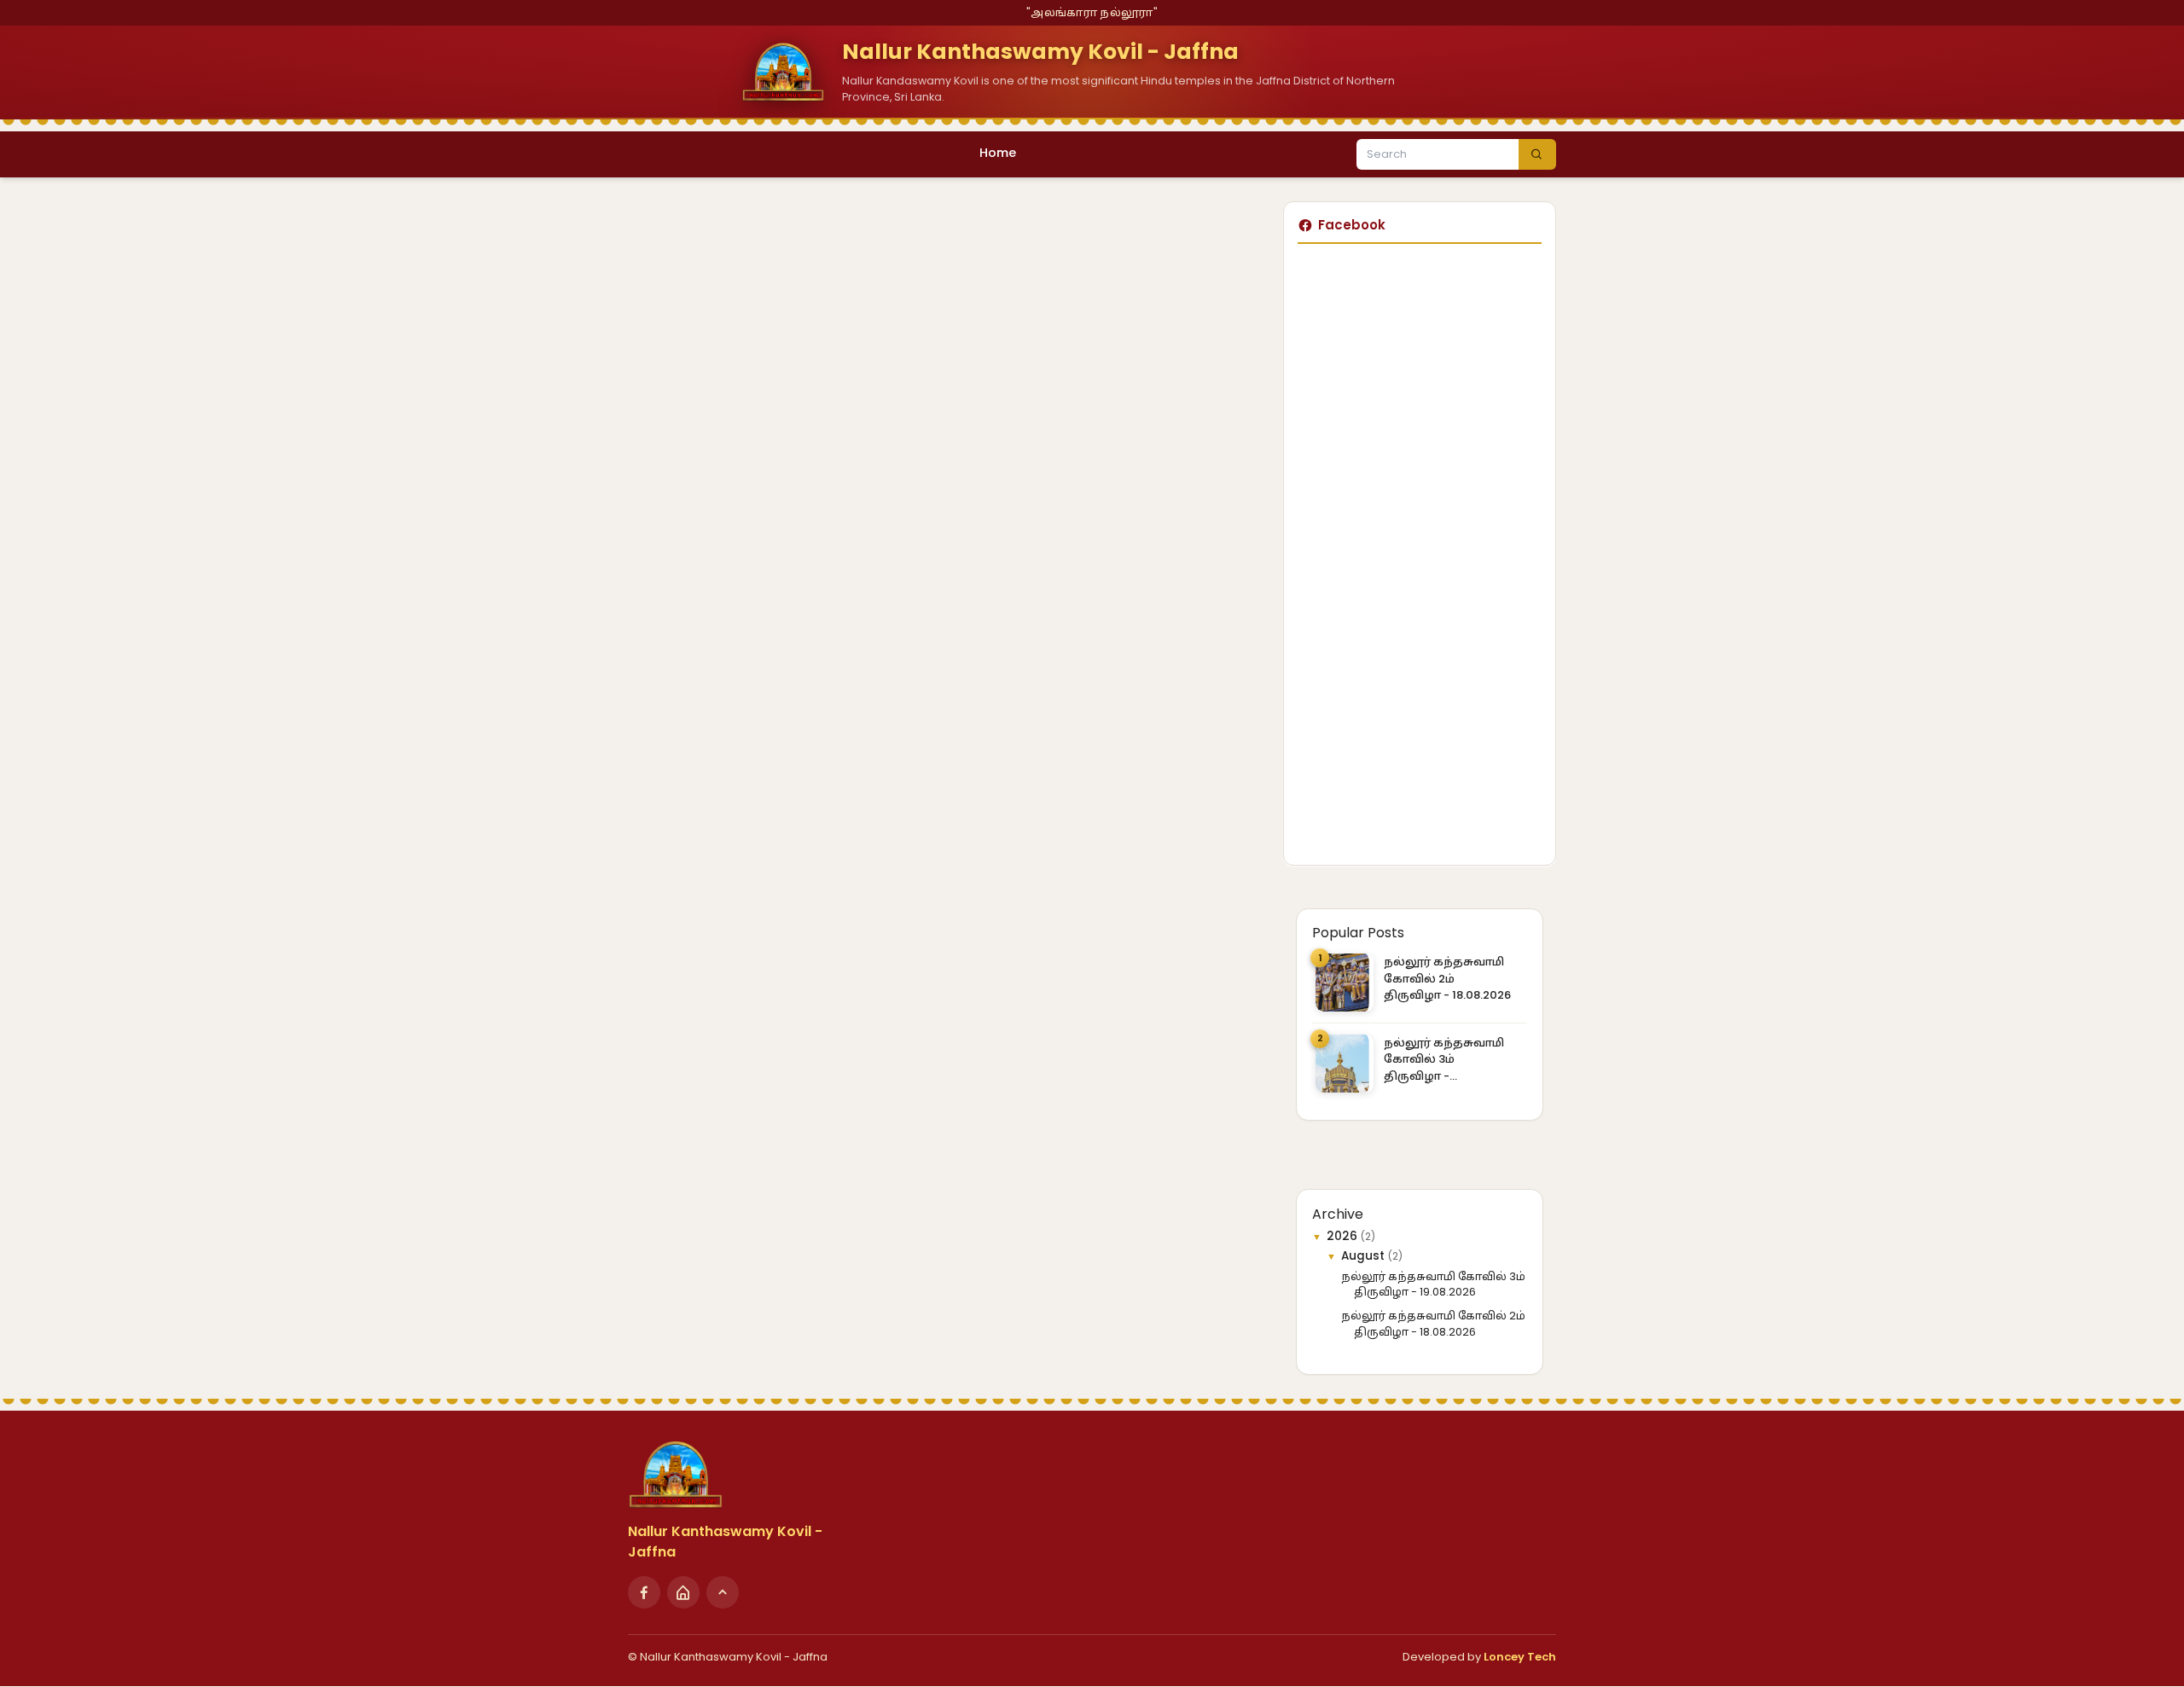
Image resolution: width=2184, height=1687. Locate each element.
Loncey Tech (1520, 1657)
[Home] (683, 1592)
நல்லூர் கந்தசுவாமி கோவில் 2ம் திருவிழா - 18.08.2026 (1447, 978)
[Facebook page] (644, 1592)
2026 (1344, 1236)
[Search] (1537, 154)
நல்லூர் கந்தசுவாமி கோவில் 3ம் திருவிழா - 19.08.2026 (1444, 1060)
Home (998, 153)
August (1365, 1256)
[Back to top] (723, 1592)
